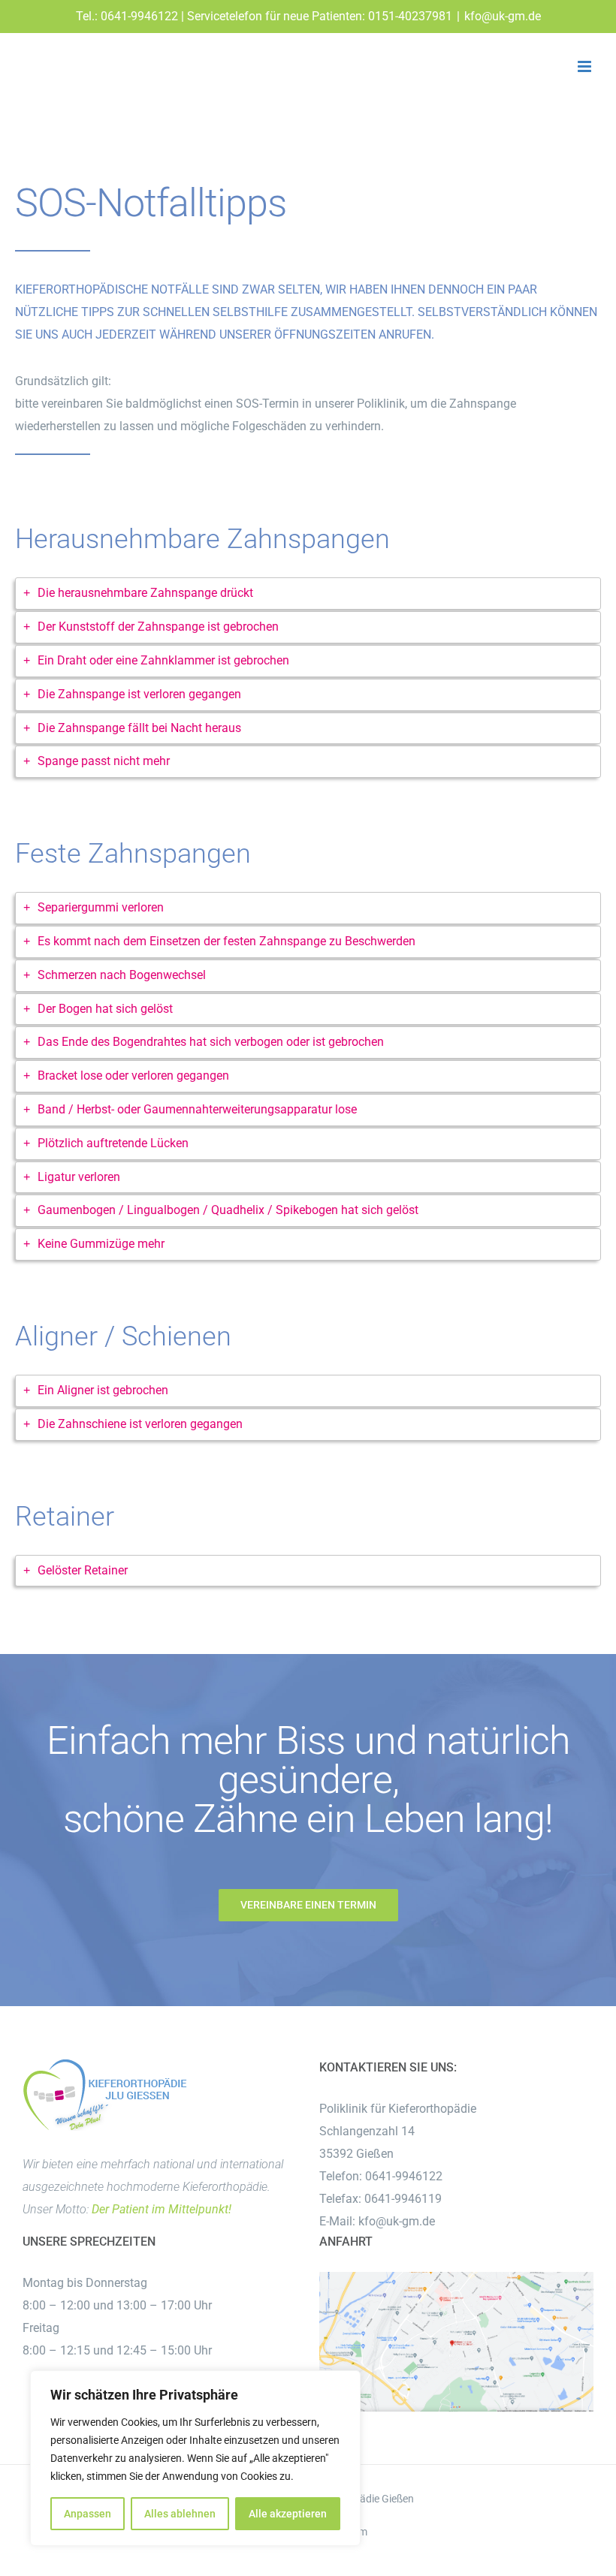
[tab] (308, 594)
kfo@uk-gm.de (503, 16)
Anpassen (88, 2514)
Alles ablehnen (180, 2514)
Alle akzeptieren (288, 2514)
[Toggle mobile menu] (586, 66)
